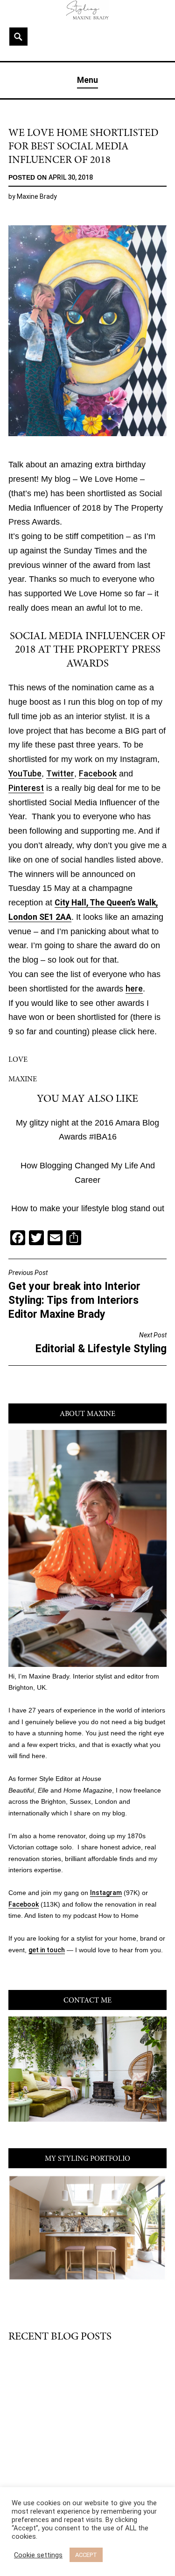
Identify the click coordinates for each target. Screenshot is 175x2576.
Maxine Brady (37, 196)
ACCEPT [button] (86, 2555)
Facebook (98, 774)
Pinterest (26, 788)
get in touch (47, 1950)
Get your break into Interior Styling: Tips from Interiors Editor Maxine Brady (74, 1295)
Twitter (60, 774)
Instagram (106, 1893)
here (134, 989)
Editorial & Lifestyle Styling (101, 1343)
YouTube (25, 774)
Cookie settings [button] (38, 2555)
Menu (87, 80)
